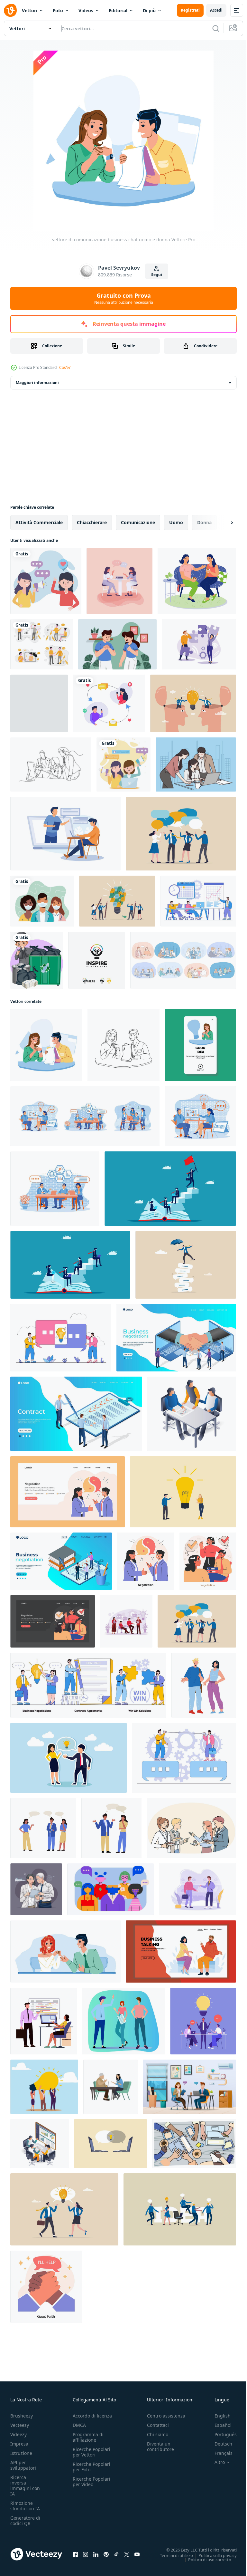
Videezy (18, 2434)
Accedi (216, 10)
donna (204, 522)
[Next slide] (222, 523)
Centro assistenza (166, 2416)
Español (218, 2425)
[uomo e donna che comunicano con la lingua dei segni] (117, 644)
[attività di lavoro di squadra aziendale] (39, 703)
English (218, 2416)
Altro (215, 2462)
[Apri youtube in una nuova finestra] (137, 2554)
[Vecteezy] (10, 10)
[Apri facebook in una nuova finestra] (75, 2554)
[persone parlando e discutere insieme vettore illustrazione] (204, 1685)
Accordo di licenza (92, 2416)
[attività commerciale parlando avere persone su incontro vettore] (181, 1951)
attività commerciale (39, 522)
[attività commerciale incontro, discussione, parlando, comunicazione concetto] (197, 1889)
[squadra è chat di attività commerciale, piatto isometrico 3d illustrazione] (192, 1414)
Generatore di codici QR (25, 2521)
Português (221, 2434)
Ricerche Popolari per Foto (91, 2467)
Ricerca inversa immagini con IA (25, 2485)
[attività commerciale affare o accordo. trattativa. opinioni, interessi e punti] (146, 1561)
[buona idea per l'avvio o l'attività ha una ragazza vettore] (200, 1045)
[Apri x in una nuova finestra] (127, 2554)
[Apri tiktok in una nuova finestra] (116, 2554)
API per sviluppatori (23, 2465)
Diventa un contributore (160, 2446)
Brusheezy (22, 2416)
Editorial (118, 10)
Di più (149, 10)
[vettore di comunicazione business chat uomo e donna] (46, 1045)
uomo (176, 522)
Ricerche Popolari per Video (91, 2482)
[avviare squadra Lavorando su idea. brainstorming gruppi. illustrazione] (180, 2209)
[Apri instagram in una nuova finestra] (86, 2554)
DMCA (79, 2425)
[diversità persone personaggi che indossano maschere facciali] (42, 901)
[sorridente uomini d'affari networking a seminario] (191, 1828)
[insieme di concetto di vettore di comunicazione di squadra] (42, 644)
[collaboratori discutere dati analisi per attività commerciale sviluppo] (40, 2144)
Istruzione (21, 2453)
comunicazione (138, 522)
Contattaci (158, 2425)
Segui (157, 275)
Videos (86, 10)
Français (219, 2453)
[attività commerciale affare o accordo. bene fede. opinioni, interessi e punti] (46, 2287)
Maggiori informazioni (37, 383)
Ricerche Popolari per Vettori (91, 2452)
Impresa (19, 2444)
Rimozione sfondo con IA (25, 2506)
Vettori (30, 10)
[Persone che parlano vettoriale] (119, 581)
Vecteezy (20, 2425)
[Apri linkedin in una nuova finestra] (96, 2554)
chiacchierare (92, 522)
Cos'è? (65, 367)
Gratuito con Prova (124, 298)
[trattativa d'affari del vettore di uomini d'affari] (65, 1951)
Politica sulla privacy (213, 2555)
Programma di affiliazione (88, 2437)
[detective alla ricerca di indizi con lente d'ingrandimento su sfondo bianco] (37, 960)
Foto (58, 10)
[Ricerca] (216, 28)
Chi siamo (158, 2434)
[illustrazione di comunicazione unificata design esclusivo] (199, 644)
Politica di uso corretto (205, 2559)
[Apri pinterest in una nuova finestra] (106, 2554)
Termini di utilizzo (172, 2555)
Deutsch (219, 2444)
